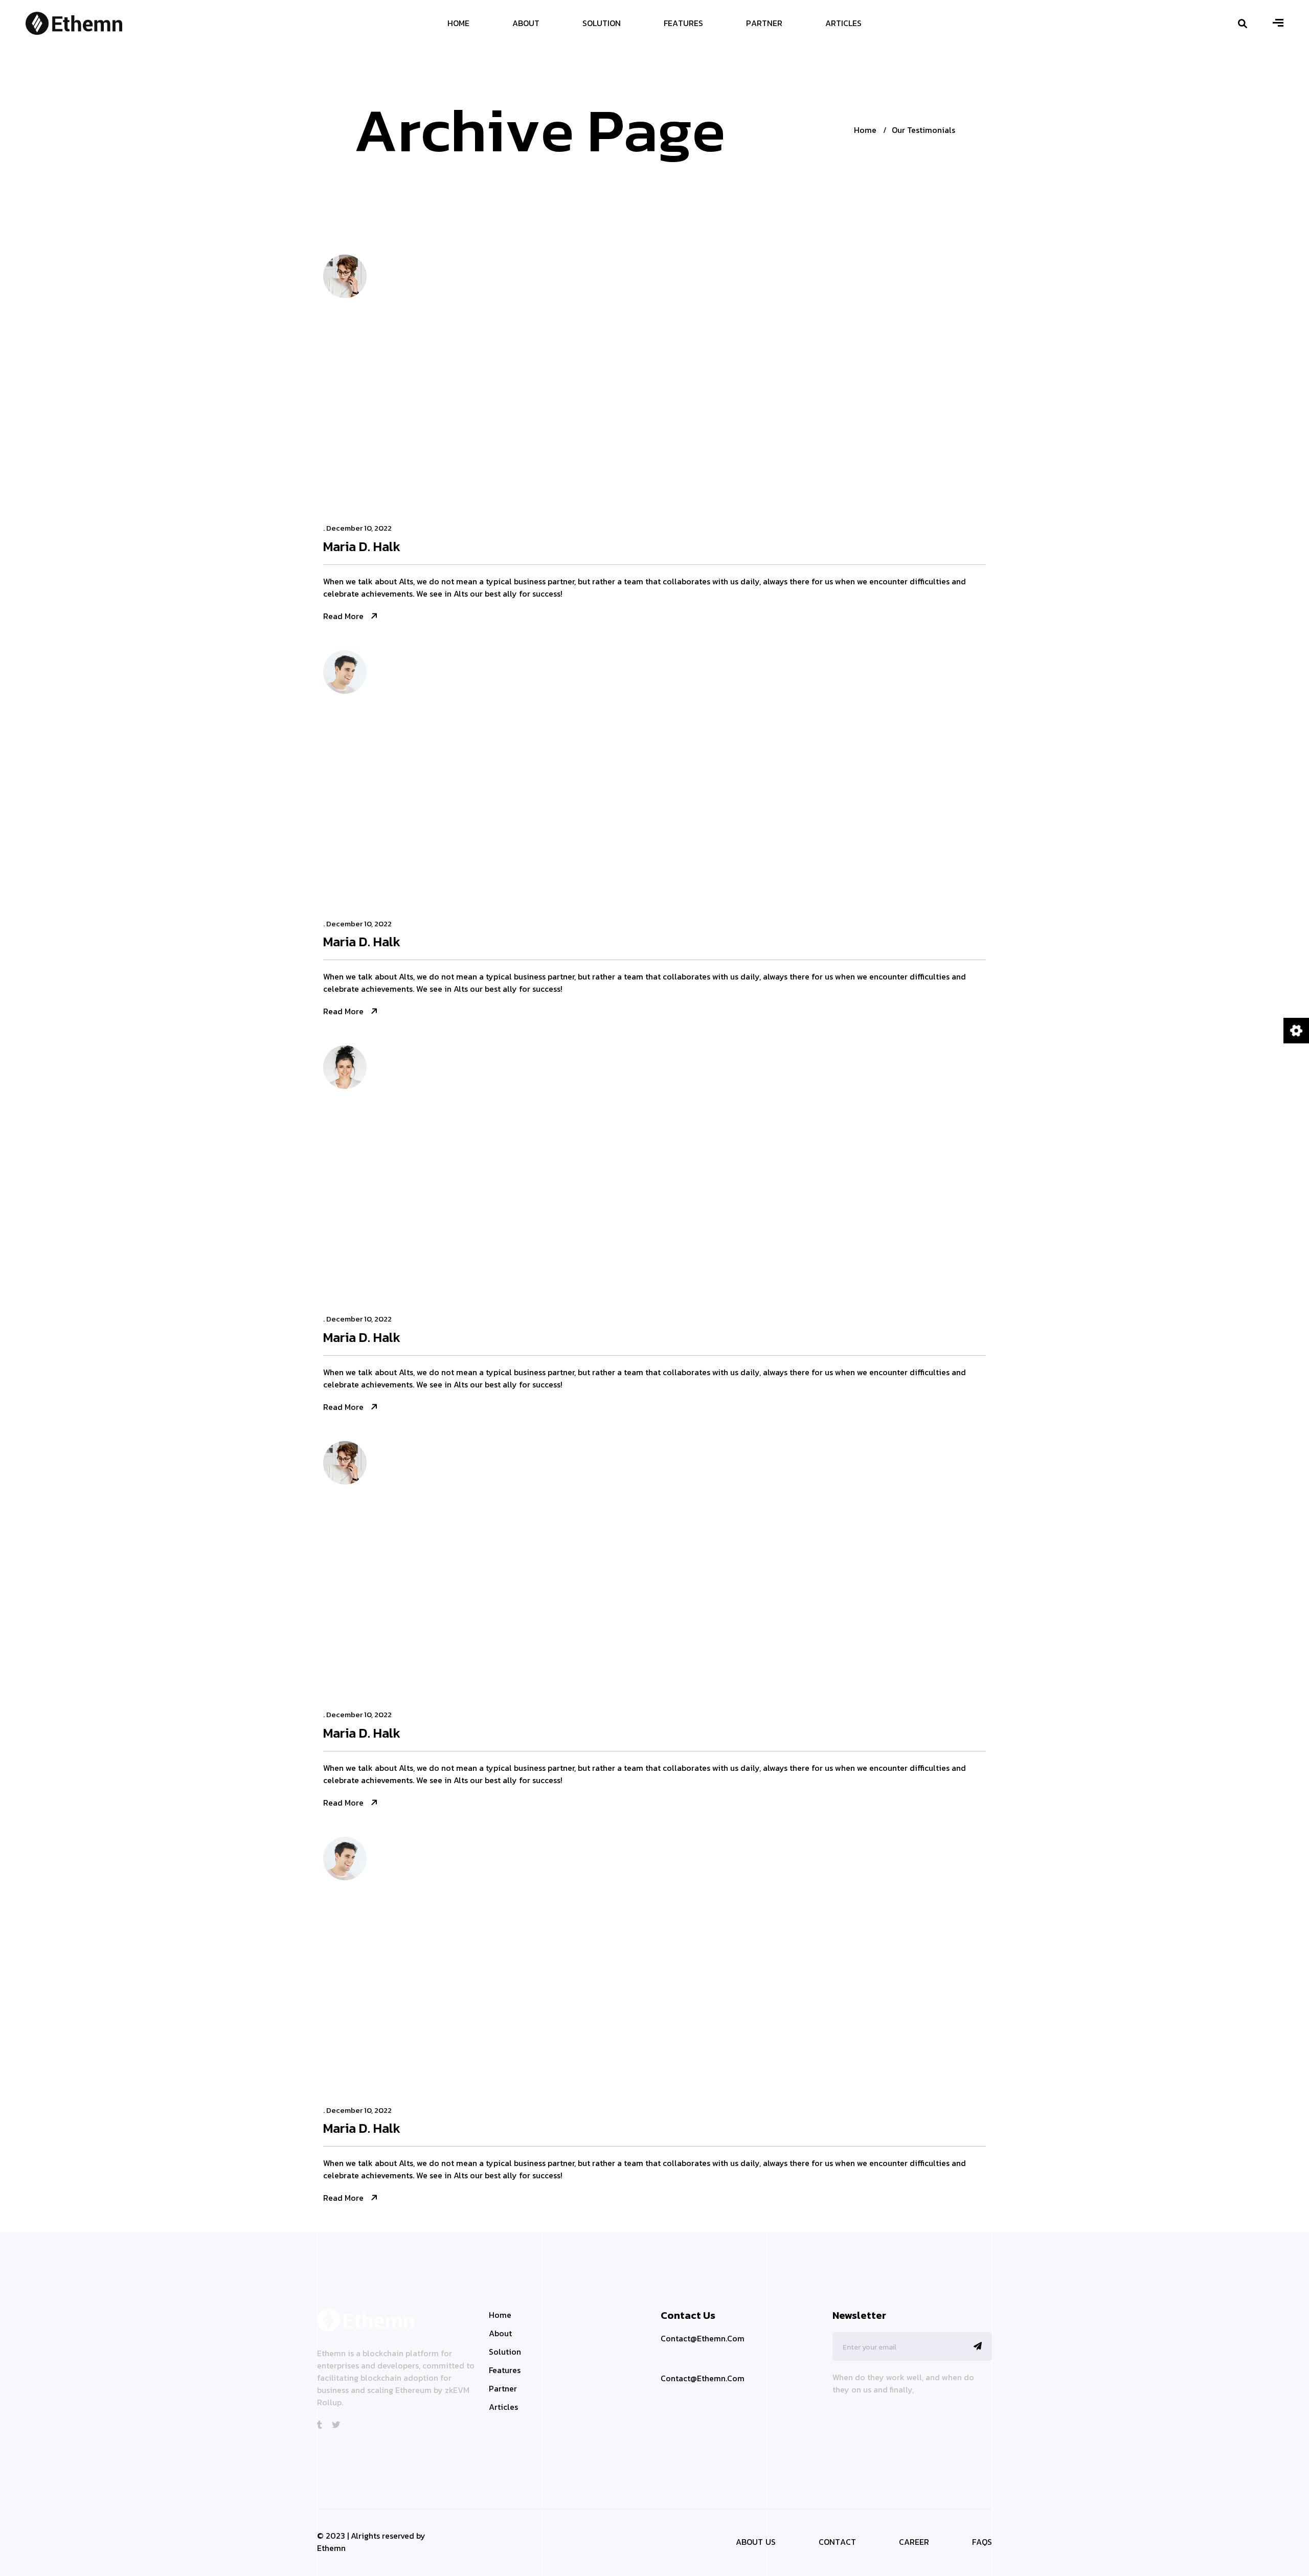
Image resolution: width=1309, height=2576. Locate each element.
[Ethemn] (74, 22)
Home (865, 130)
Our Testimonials (923, 130)
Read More (343, 616)
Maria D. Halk (362, 547)
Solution (505, 2352)
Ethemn (331, 2548)
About (500, 2333)
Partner (503, 2388)
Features (505, 2370)
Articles (503, 2407)
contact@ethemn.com (703, 2378)
